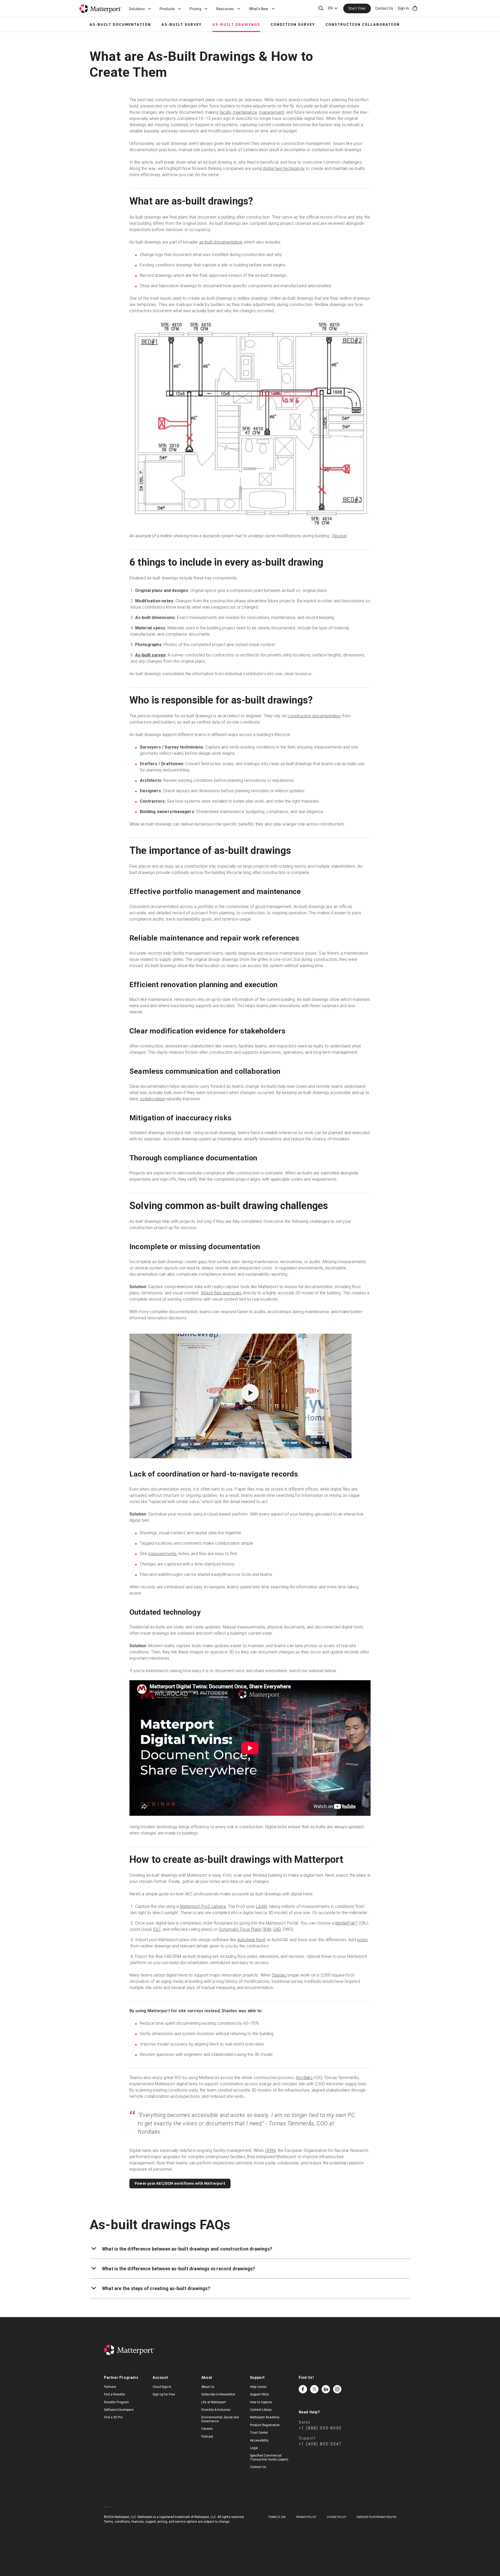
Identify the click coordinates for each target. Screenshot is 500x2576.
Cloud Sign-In (162, 2387)
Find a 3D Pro (113, 2417)
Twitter (314, 2389)
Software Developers (119, 2410)
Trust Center (259, 2433)
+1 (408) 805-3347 (320, 2444)
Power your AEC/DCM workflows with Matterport (180, 2183)
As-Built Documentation (120, 24)
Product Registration (265, 2425)
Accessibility (259, 2440)
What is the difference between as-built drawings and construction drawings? (187, 2249)
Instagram (337, 2389)
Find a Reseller (115, 2394)
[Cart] (415, 8)
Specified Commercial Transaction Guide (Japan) (269, 2457)
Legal (254, 2448)
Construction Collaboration (363, 24)
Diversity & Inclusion (216, 2410)
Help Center (258, 2387)
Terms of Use (277, 2517)
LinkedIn (326, 2389)
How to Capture (261, 2402)
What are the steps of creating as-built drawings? (156, 2288)
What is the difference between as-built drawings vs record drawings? (179, 2269)
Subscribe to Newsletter (218, 2394)
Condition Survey (293, 24)
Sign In (403, 8)
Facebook (303, 2389)
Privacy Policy (306, 2517)
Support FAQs (260, 2394)
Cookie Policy (336, 2517)
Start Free (357, 8)
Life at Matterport (214, 2402)
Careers (207, 2429)
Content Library (261, 2410)
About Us (208, 2387)
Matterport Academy (265, 2417)
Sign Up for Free (164, 2394)
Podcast (207, 2437)
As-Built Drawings (236, 24)
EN (330, 8)
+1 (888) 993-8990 (320, 2428)
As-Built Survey (182, 24)
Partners (110, 2387)
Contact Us (384, 8)
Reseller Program (116, 2402)
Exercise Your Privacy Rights (376, 2517)
